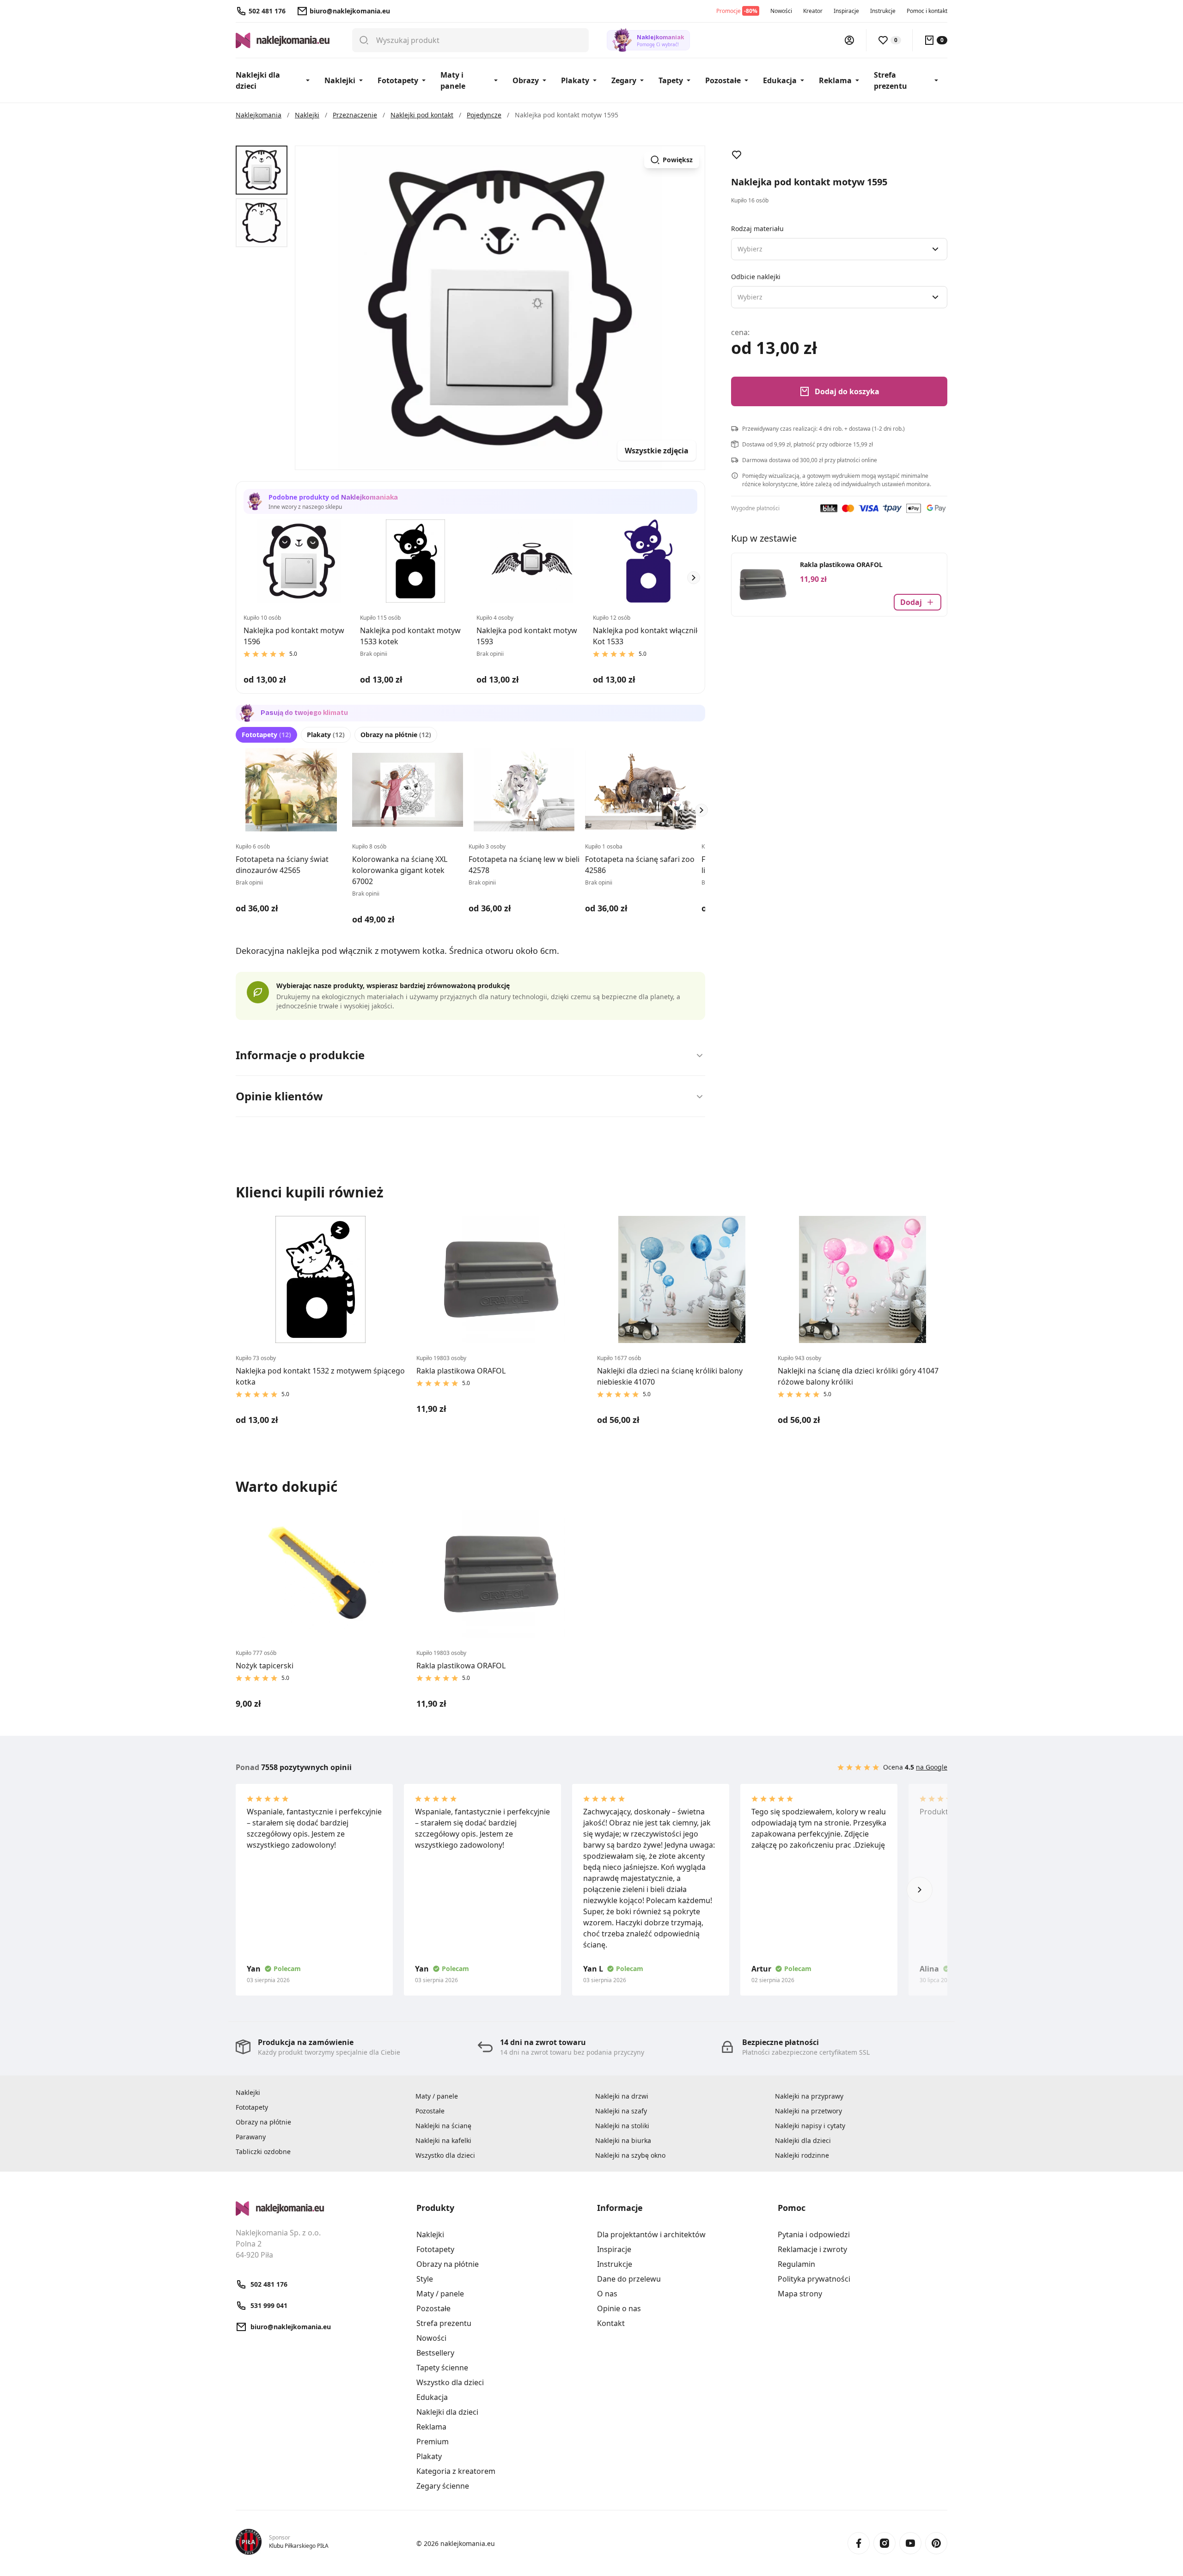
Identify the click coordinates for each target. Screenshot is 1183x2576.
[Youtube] (910, 2543)
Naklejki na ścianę (443, 2126)
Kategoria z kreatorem (456, 2471)
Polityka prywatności (814, 2279)
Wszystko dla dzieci (445, 2155)
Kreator (813, 11)
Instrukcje (883, 11)
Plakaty (575, 80)
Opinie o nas (619, 2308)
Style (425, 2279)
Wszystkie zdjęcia (657, 451)
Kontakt (611, 2323)
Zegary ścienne (443, 2486)
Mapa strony (800, 2294)
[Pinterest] (936, 2543)
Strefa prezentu (890, 80)
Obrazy (526, 80)
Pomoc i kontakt (927, 11)
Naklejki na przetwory (808, 2111)
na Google (932, 1767)
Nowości (781, 11)
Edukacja (780, 80)
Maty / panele (437, 2096)
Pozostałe (723, 80)
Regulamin (796, 2264)
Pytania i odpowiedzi (814, 2234)
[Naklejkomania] (320, 2209)
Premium (433, 2442)
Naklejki (340, 80)
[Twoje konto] (849, 40)
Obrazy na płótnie (396, 735)
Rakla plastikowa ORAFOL (841, 565)
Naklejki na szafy (621, 2111)
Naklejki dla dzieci (258, 80)
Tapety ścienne (442, 2368)
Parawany (251, 2137)
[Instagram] (884, 2543)
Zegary (624, 80)
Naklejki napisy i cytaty (810, 2126)
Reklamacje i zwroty (812, 2249)
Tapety (671, 80)
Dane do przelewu (629, 2279)
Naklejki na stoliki (622, 2126)
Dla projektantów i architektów (651, 2234)
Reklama (835, 80)
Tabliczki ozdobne (263, 2152)
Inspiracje (846, 11)
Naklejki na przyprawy (809, 2096)
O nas (607, 2294)
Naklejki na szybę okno (630, 2155)
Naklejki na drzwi (622, 2096)
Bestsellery (435, 2353)
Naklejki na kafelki (443, 2140)
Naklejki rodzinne (802, 2155)
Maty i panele (453, 80)
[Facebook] (859, 2543)
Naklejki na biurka (623, 2140)
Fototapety (398, 80)
